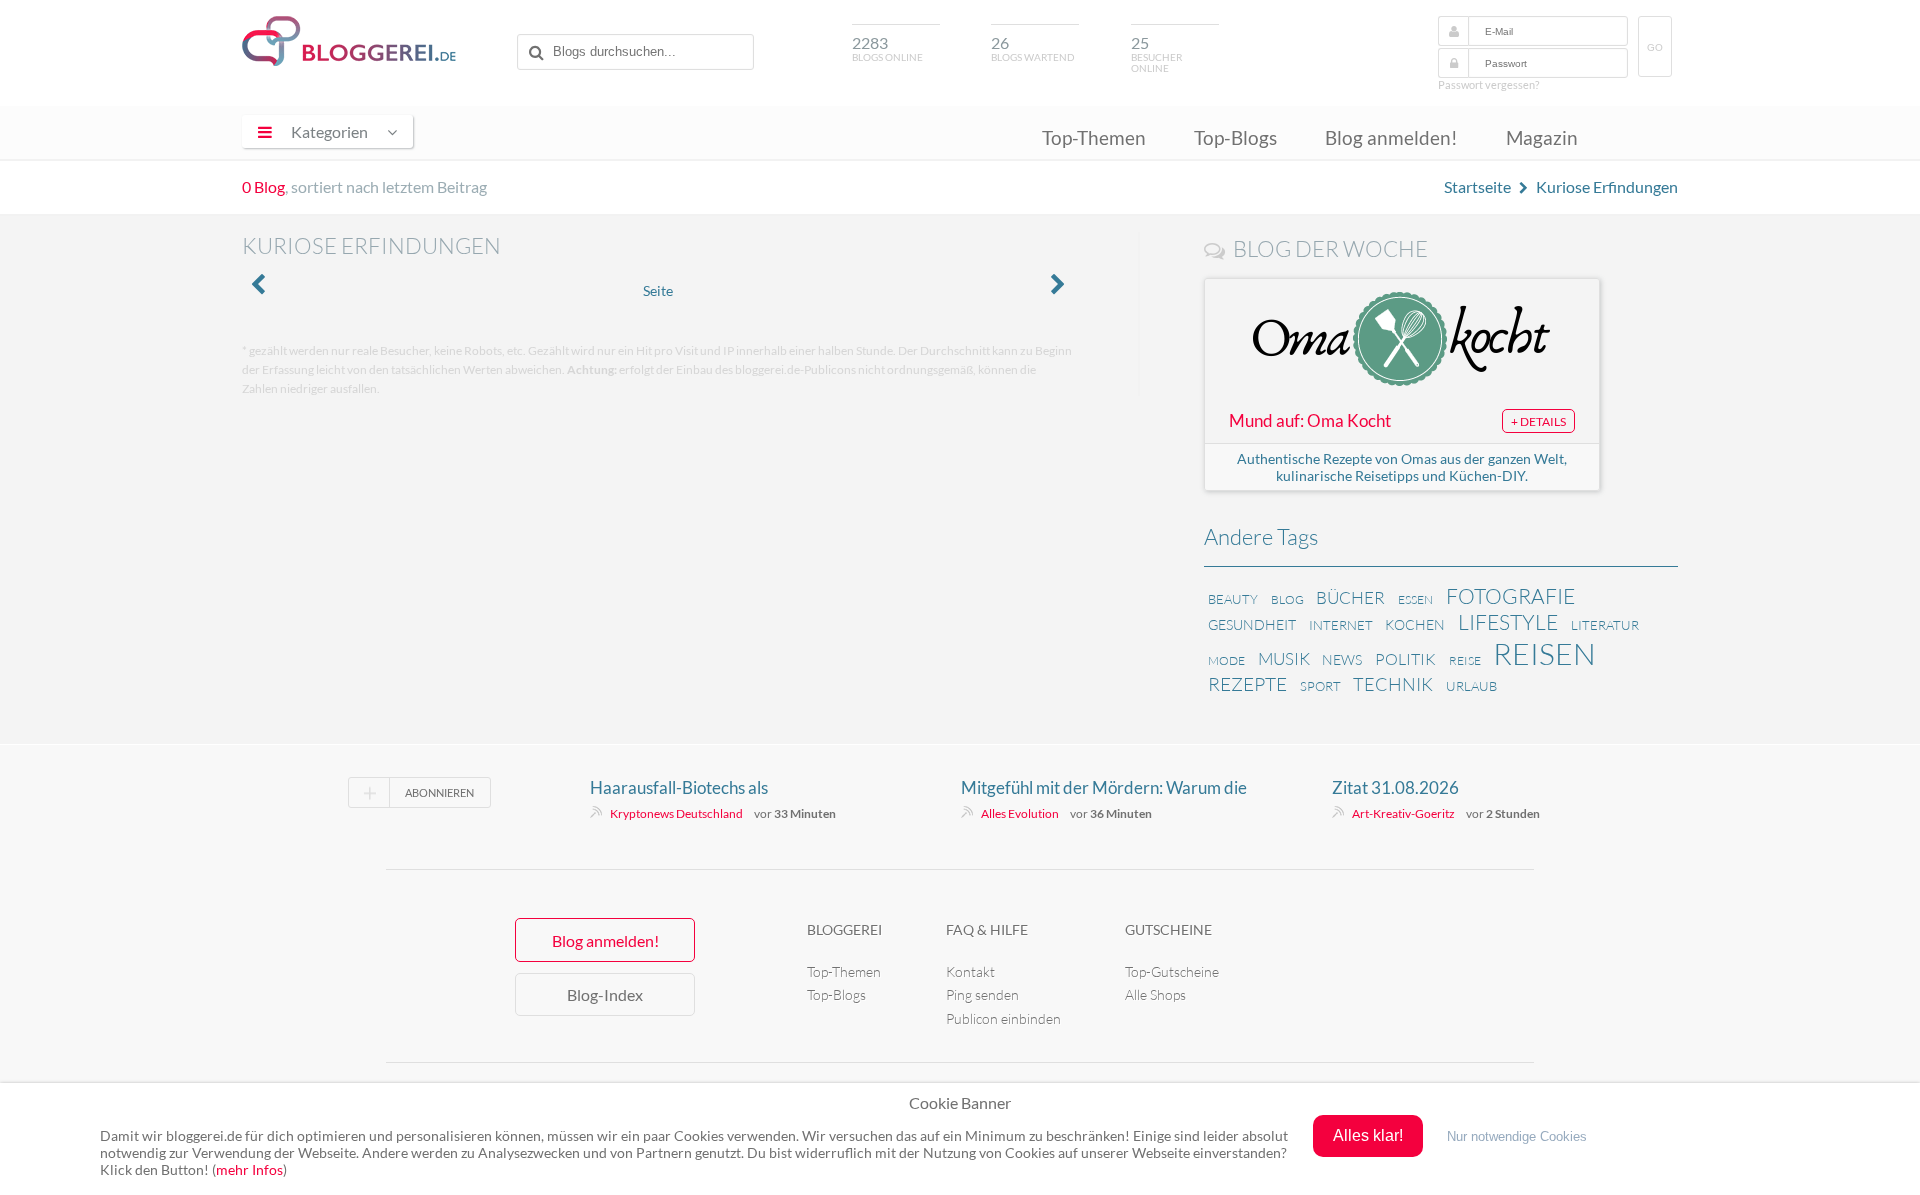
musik (1284, 658)
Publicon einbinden (1003, 1018)
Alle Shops (1155, 994)
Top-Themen (1094, 137)
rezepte (1247, 684)
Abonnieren (439, 792)
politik (1405, 659)
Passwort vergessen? (1488, 84)
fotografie (1510, 596)
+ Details (1538, 421)
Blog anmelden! (1391, 137)
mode (1226, 660)
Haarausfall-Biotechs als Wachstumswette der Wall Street (711, 788)
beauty (1233, 599)
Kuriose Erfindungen (1607, 186)
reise (1465, 660)
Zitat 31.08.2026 (1395, 787)
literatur (1605, 625)
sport (1320, 686)
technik (1393, 684)
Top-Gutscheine (1172, 971)
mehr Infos (249, 1169)
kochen (1415, 624)
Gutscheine (1168, 929)
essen (1415, 599)
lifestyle (1508, 622)
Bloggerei (844, 929)
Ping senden (982, 994)
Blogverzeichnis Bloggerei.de (349, 41)
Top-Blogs (1235, 137)
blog (1287, 599)
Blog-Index (605, 994)
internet (1341, 625)
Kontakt (970, 971)
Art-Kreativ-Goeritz (1403, 813)
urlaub (1471, 686)
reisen (1544, 653)
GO (1655, 47)
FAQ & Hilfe (987, 929)
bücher (1350, 597)
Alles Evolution (1020, 813)
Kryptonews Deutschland (676, 813)
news (1342, 659)
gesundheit (1252, 624)
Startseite (1477, 186)
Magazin (1542, 137)
